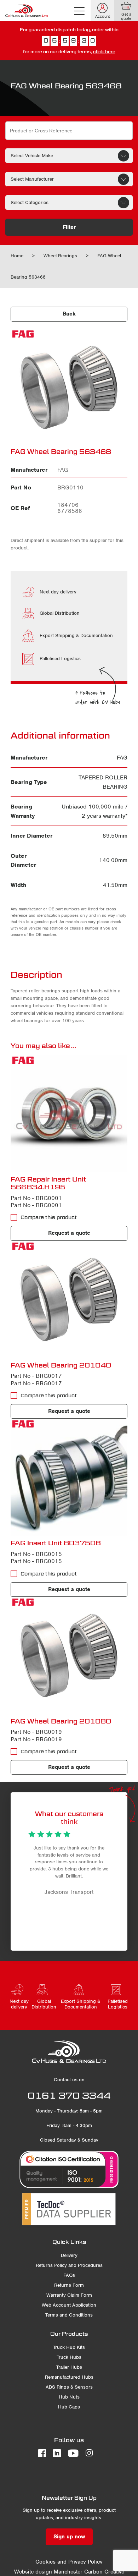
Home (17, 256)
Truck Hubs (69, 2357)
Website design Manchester (48, 2572)
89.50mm (115, 836)
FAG (122, 758)
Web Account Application (69, 2305)
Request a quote (69, 1233)
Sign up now (69, 2537)
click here (104, 52)
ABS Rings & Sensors (69, 2387)
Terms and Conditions (69, 2315)
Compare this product (49, 1217)
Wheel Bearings (60, 256)
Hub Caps (69, 2407)
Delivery (69, 2255)
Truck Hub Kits (69, 2347)
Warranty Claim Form (69, 2295)
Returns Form (69, 2285)
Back (69, 314)
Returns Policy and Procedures (69, 2265)
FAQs (69, 2275)
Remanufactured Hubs (69, 2377)
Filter (69, 227)
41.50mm (115, 885)
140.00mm (113, 860)
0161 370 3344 (69, 2095)
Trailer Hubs (69, 2367)
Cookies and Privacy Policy (69, 2562)
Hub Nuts (69, 2397)
